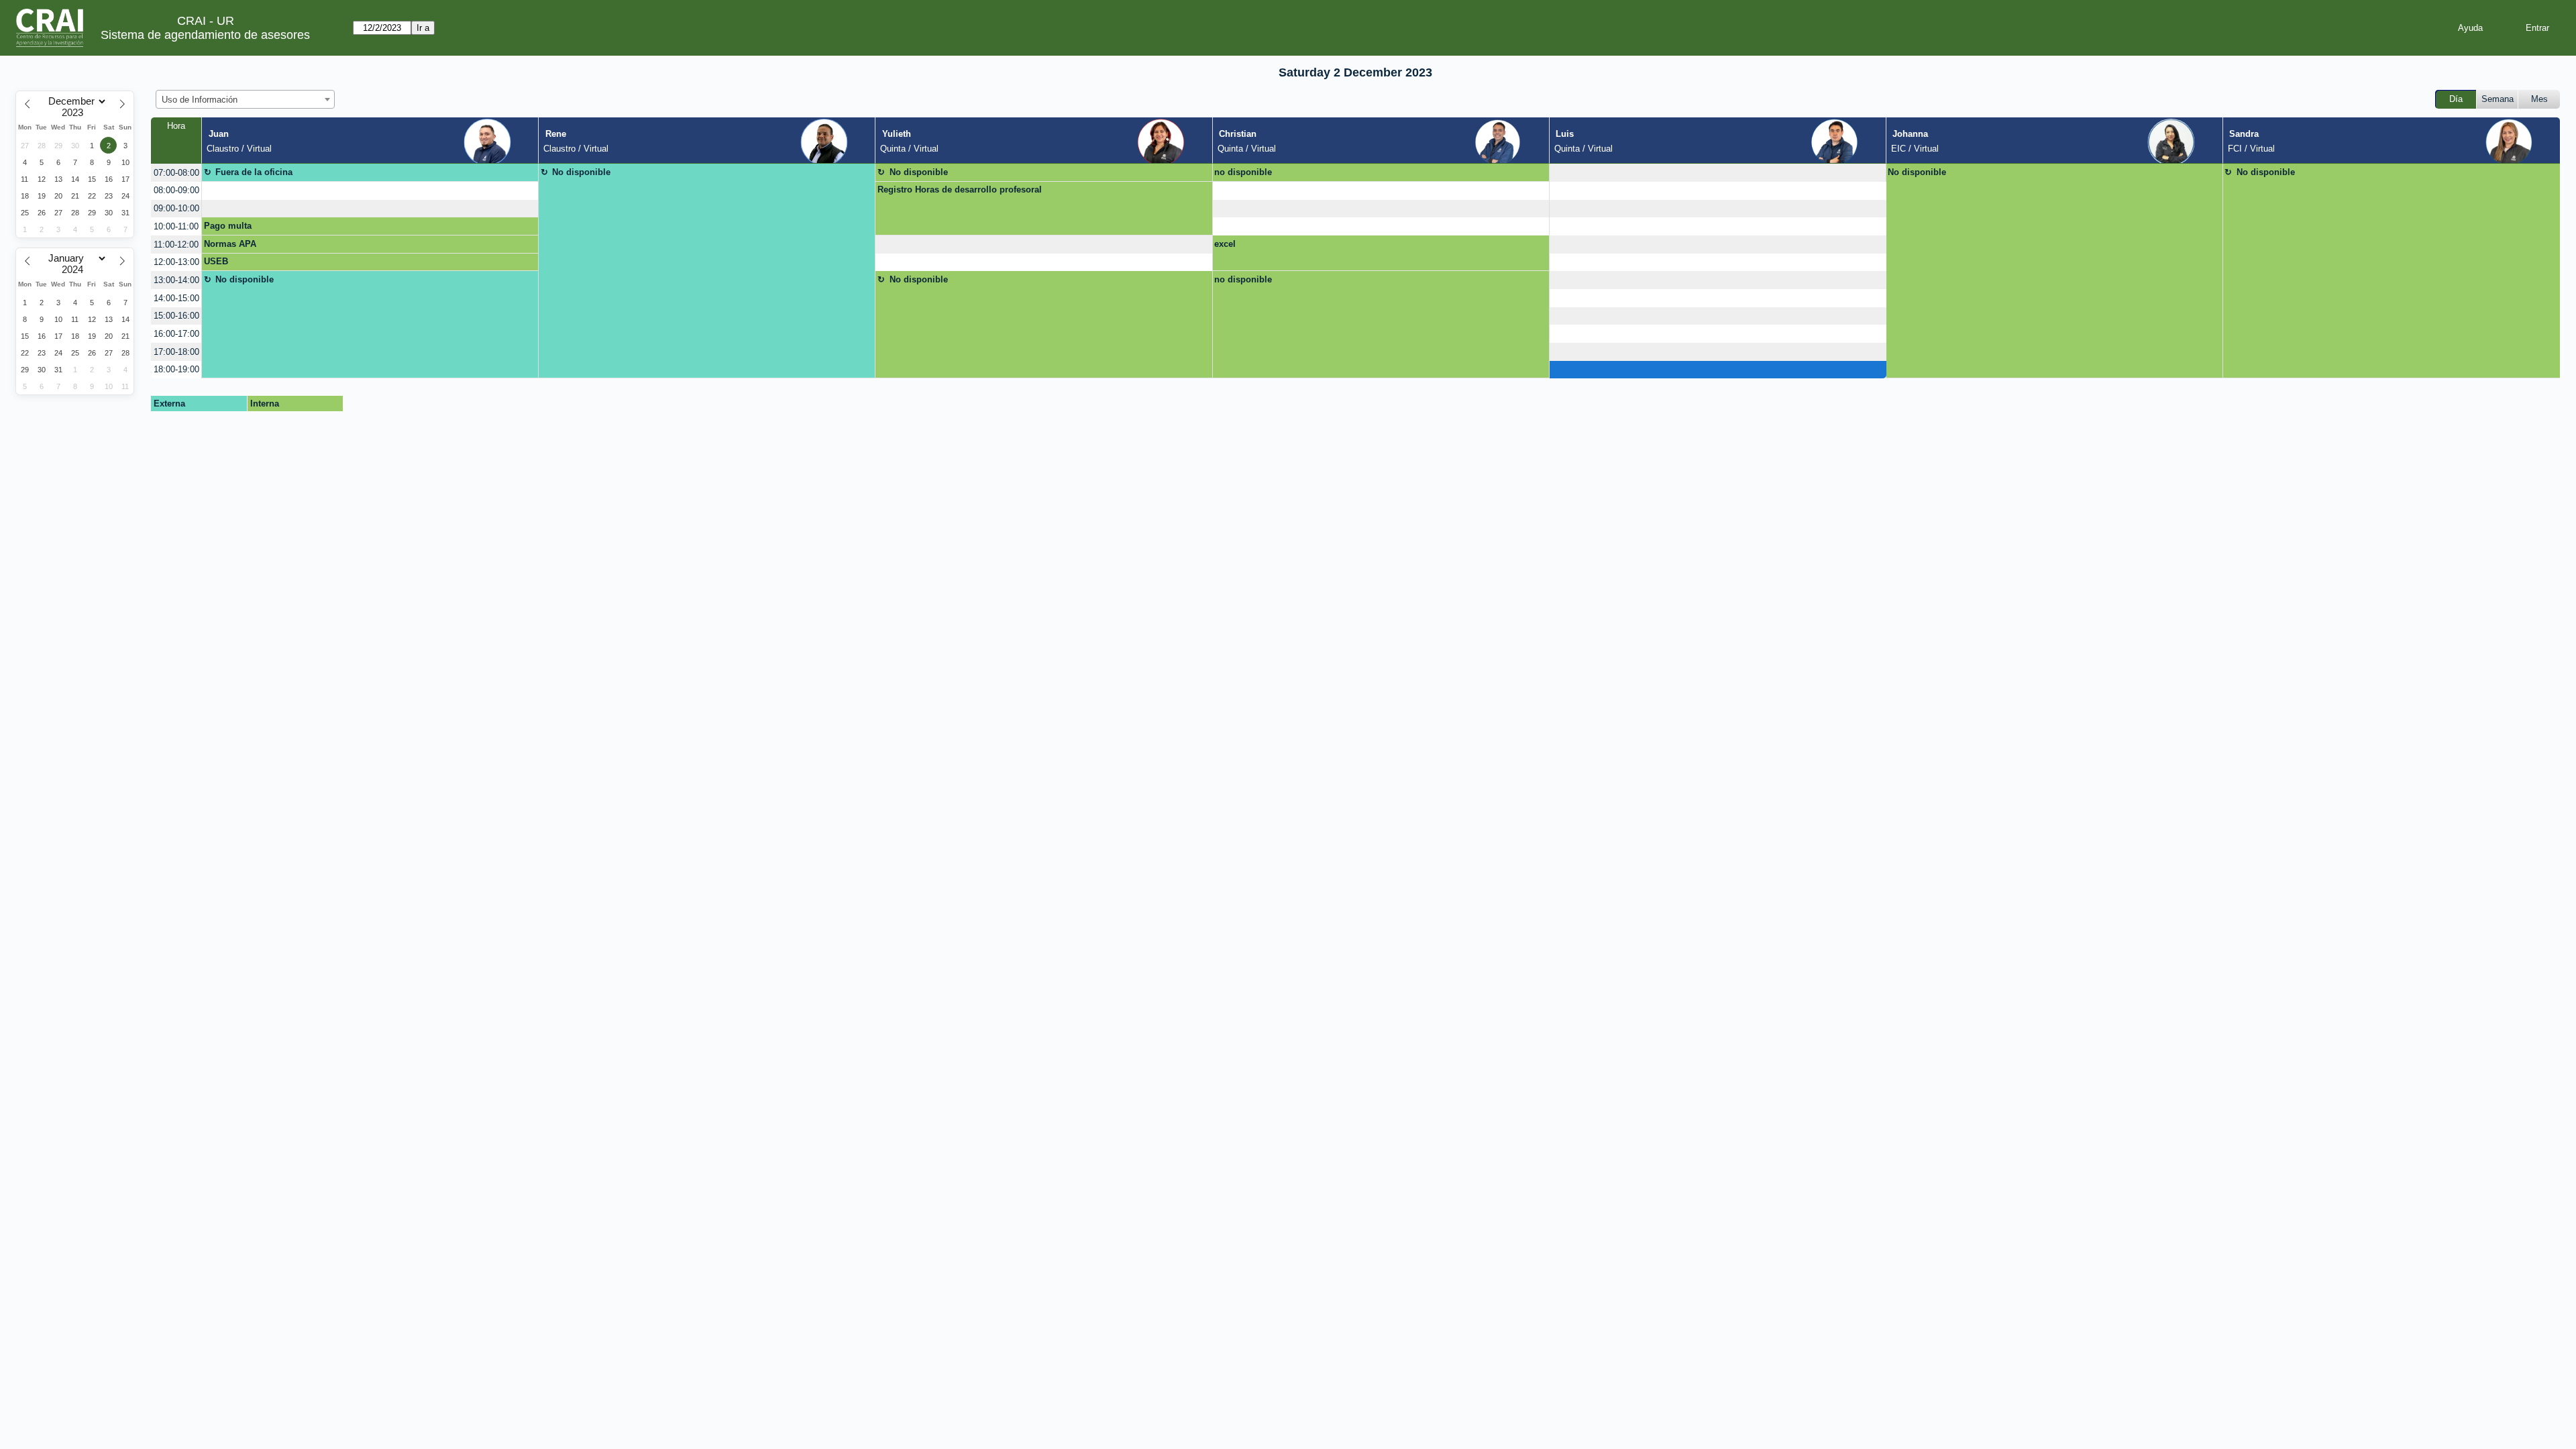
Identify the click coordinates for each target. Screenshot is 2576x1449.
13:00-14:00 (176, 280)
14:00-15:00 (176, 298)
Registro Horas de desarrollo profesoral (960, 190)
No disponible (581, 172)
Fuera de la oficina (254, 172)
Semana (2498, 99)
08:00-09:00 (176, 190)
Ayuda (2470, 28)
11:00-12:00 (176, 245)
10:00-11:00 (176, 226)
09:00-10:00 (176, 208)
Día (2456, 99)
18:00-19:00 (176, 369)
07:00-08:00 (176, 173)
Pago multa (228, 226)
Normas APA (230, 244)
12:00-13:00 (176, 262)
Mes (2539, 99)
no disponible (1243, 172)
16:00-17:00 (176, 334)
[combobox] (245, 99)
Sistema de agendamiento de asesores (205, 35)
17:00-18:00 (176, 352)
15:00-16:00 (176, 316)
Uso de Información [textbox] (200, 100)
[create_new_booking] (1718, 173)
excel (1225, 244)
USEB (216, 261)
